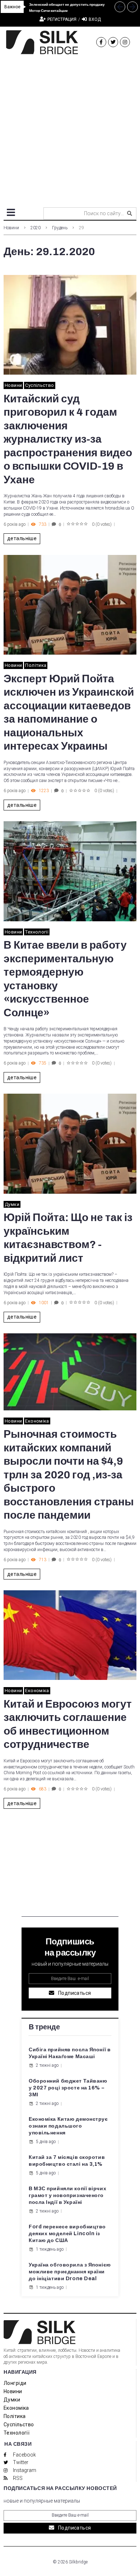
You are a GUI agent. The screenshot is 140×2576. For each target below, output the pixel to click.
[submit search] (130, 213)
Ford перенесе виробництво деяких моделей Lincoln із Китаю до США (67, 2234)
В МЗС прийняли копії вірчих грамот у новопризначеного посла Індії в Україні (67, 2195)
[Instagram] (125, 42)
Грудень (60, 228)
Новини (11, 228)
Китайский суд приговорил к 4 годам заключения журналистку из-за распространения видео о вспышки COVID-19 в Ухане (68, 439)
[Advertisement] (70, 128)
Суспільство (39, 385)
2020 (36, 228)
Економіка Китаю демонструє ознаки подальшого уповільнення (68, 2126)
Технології (37, 932)
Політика (36, 665)
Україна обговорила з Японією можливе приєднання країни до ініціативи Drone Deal (70, 2272)
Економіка (37, 1421)
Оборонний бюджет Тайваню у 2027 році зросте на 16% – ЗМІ (68, 2088)
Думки (12, 1204)
